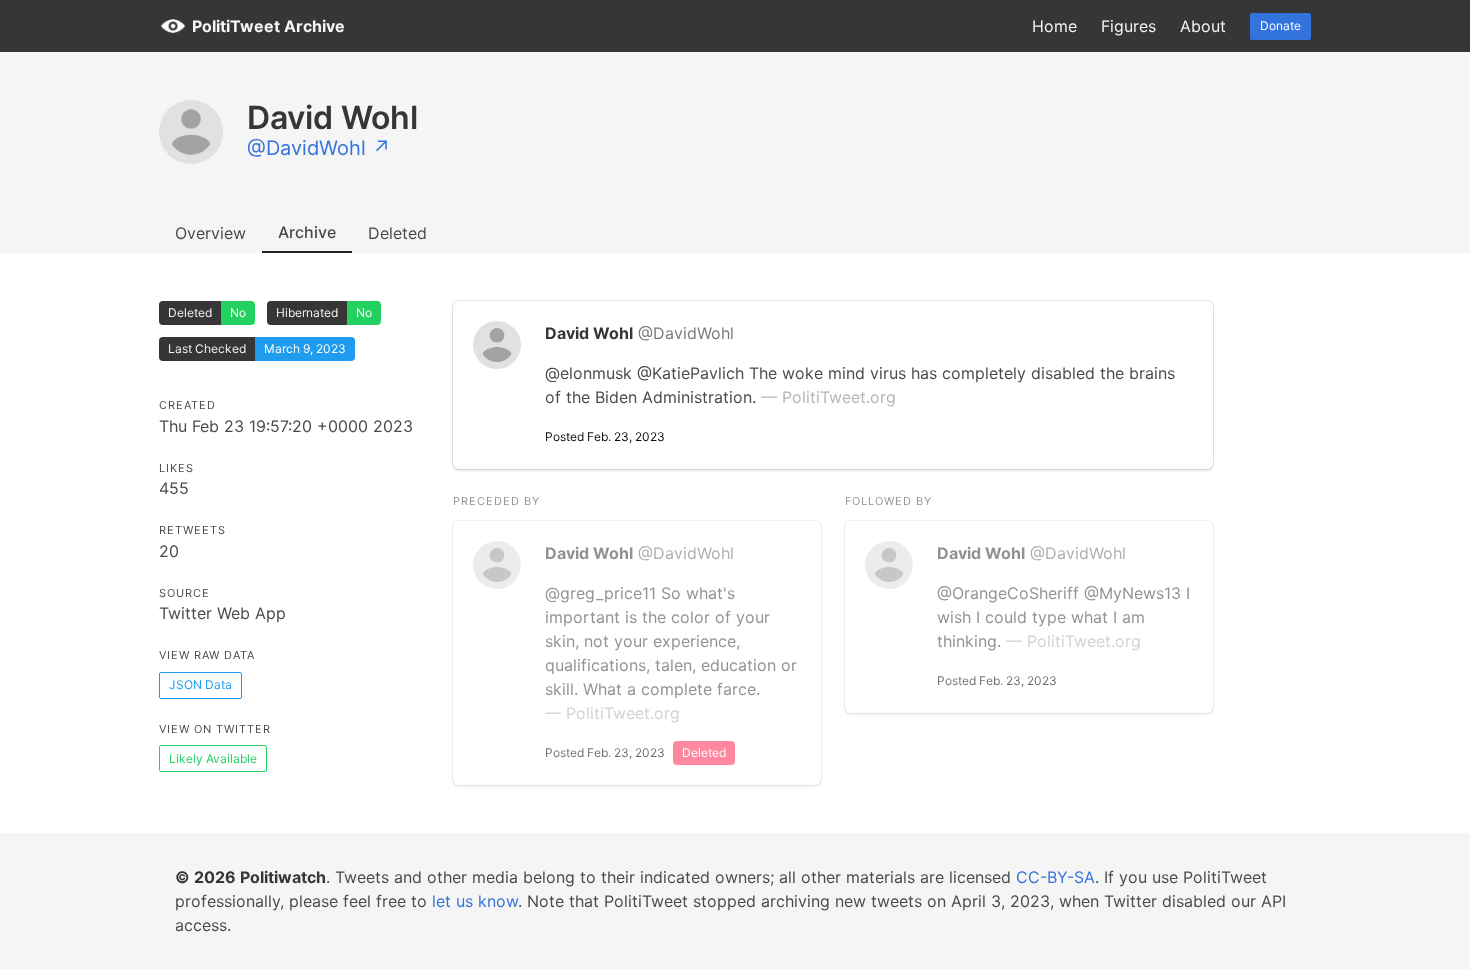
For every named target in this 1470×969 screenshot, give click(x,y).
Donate (1280, 25)
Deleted (397, 233)
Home (1054, 26)
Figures (1128, 26)
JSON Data (200, 684)
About (1203, 26)
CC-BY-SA (1055, 877)
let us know (475, 901)
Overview (210, 233)
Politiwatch (283, 877)
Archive (307, 232)
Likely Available (213, 758)
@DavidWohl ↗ (319, 148)
